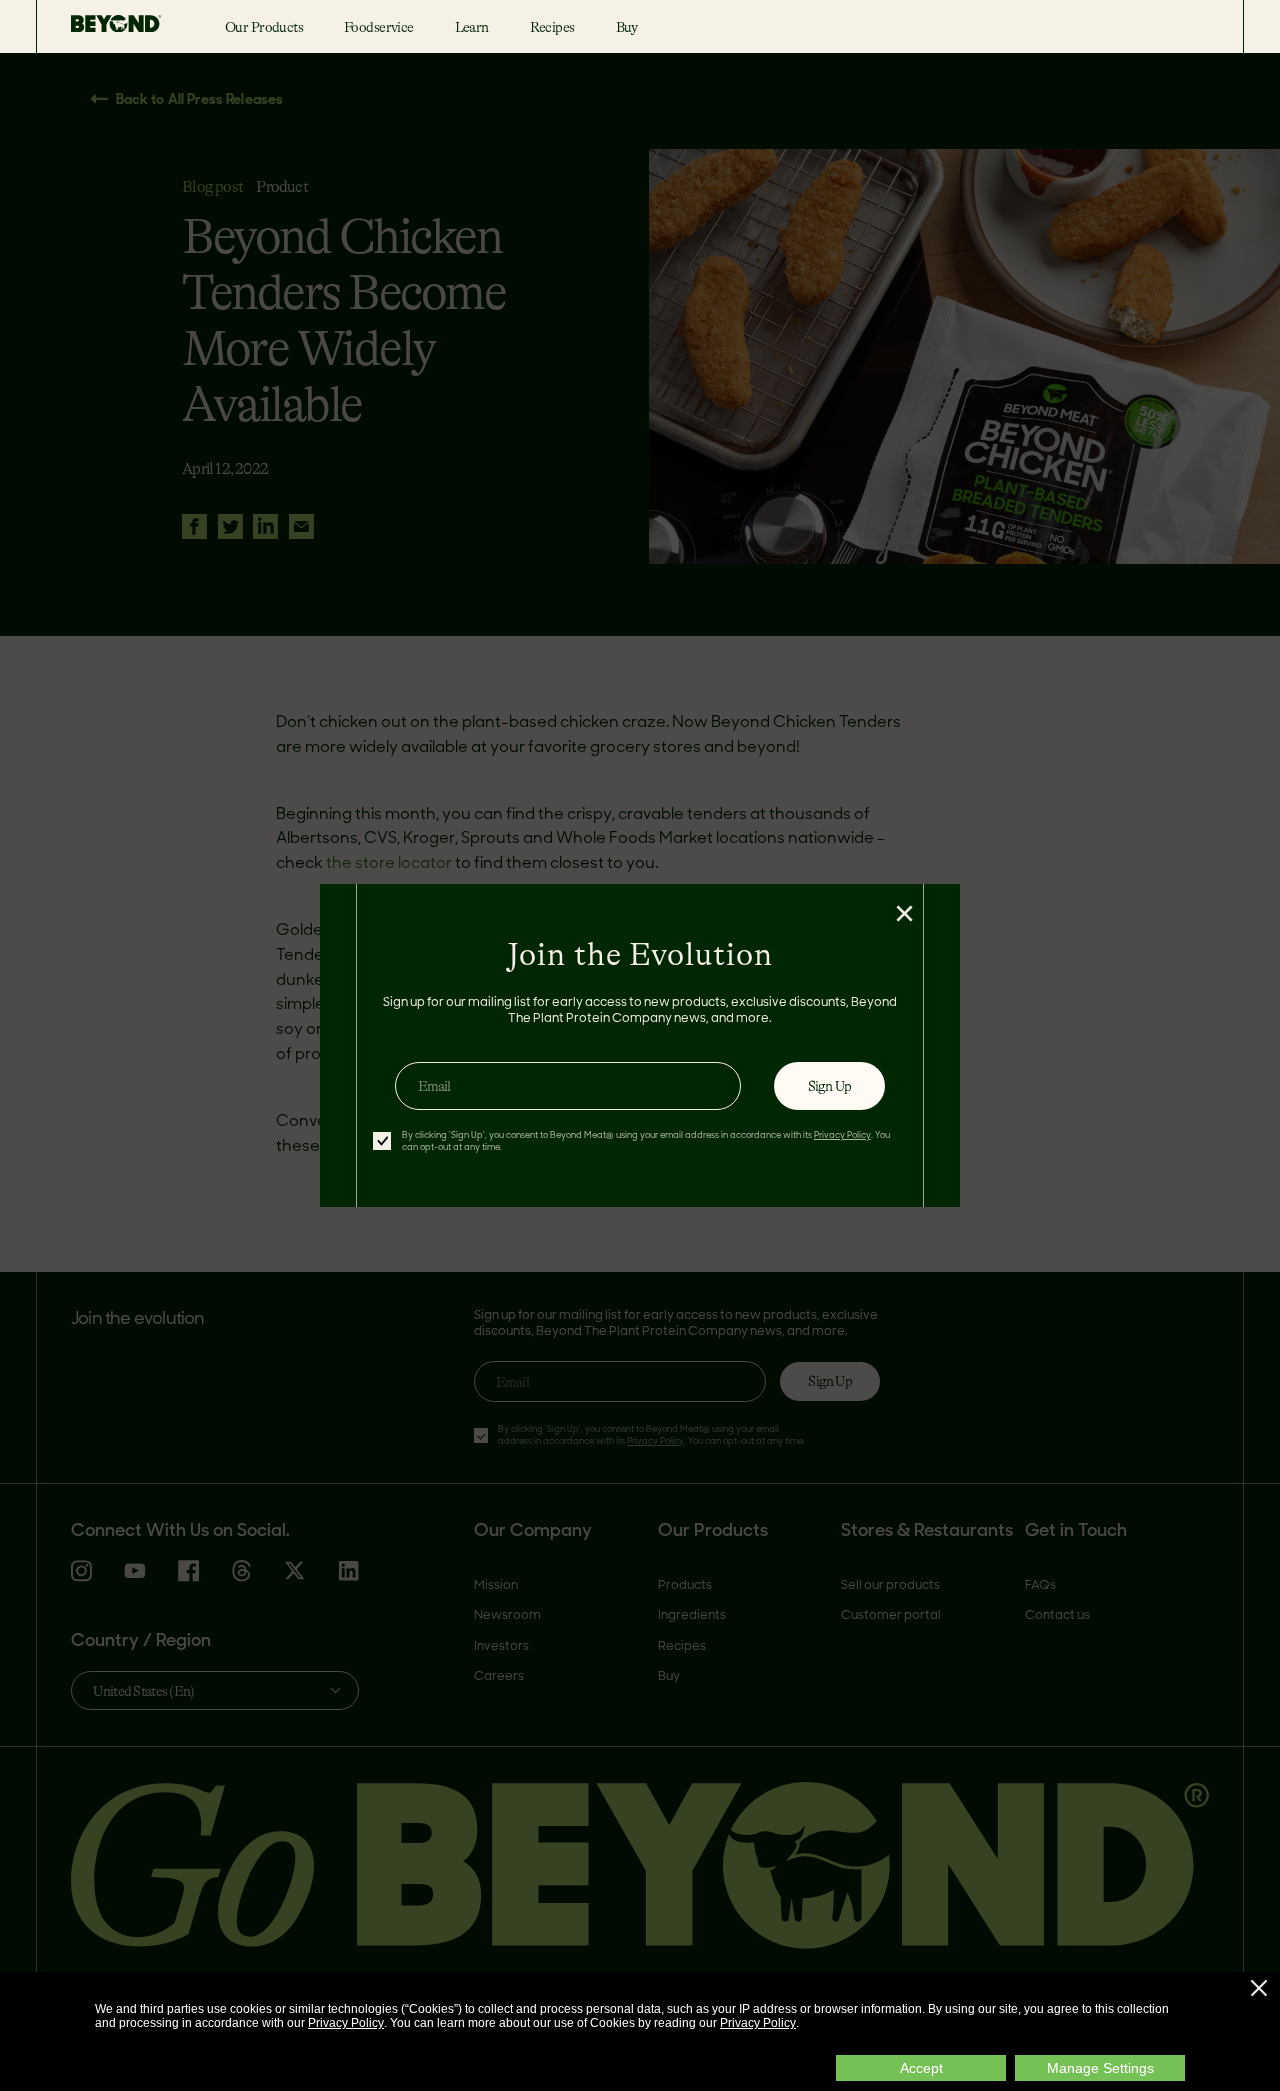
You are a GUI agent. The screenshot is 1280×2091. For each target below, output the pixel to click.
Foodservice (379, 27)
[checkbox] (382, 1141)
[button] (1259, 1988)
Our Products (264, 27)
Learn (472, 27)
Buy (627, 27)
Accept (921, 2068)
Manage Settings (1100, 2068)
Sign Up (829, 1086)
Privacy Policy (346, 2023)
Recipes (552, 27)
